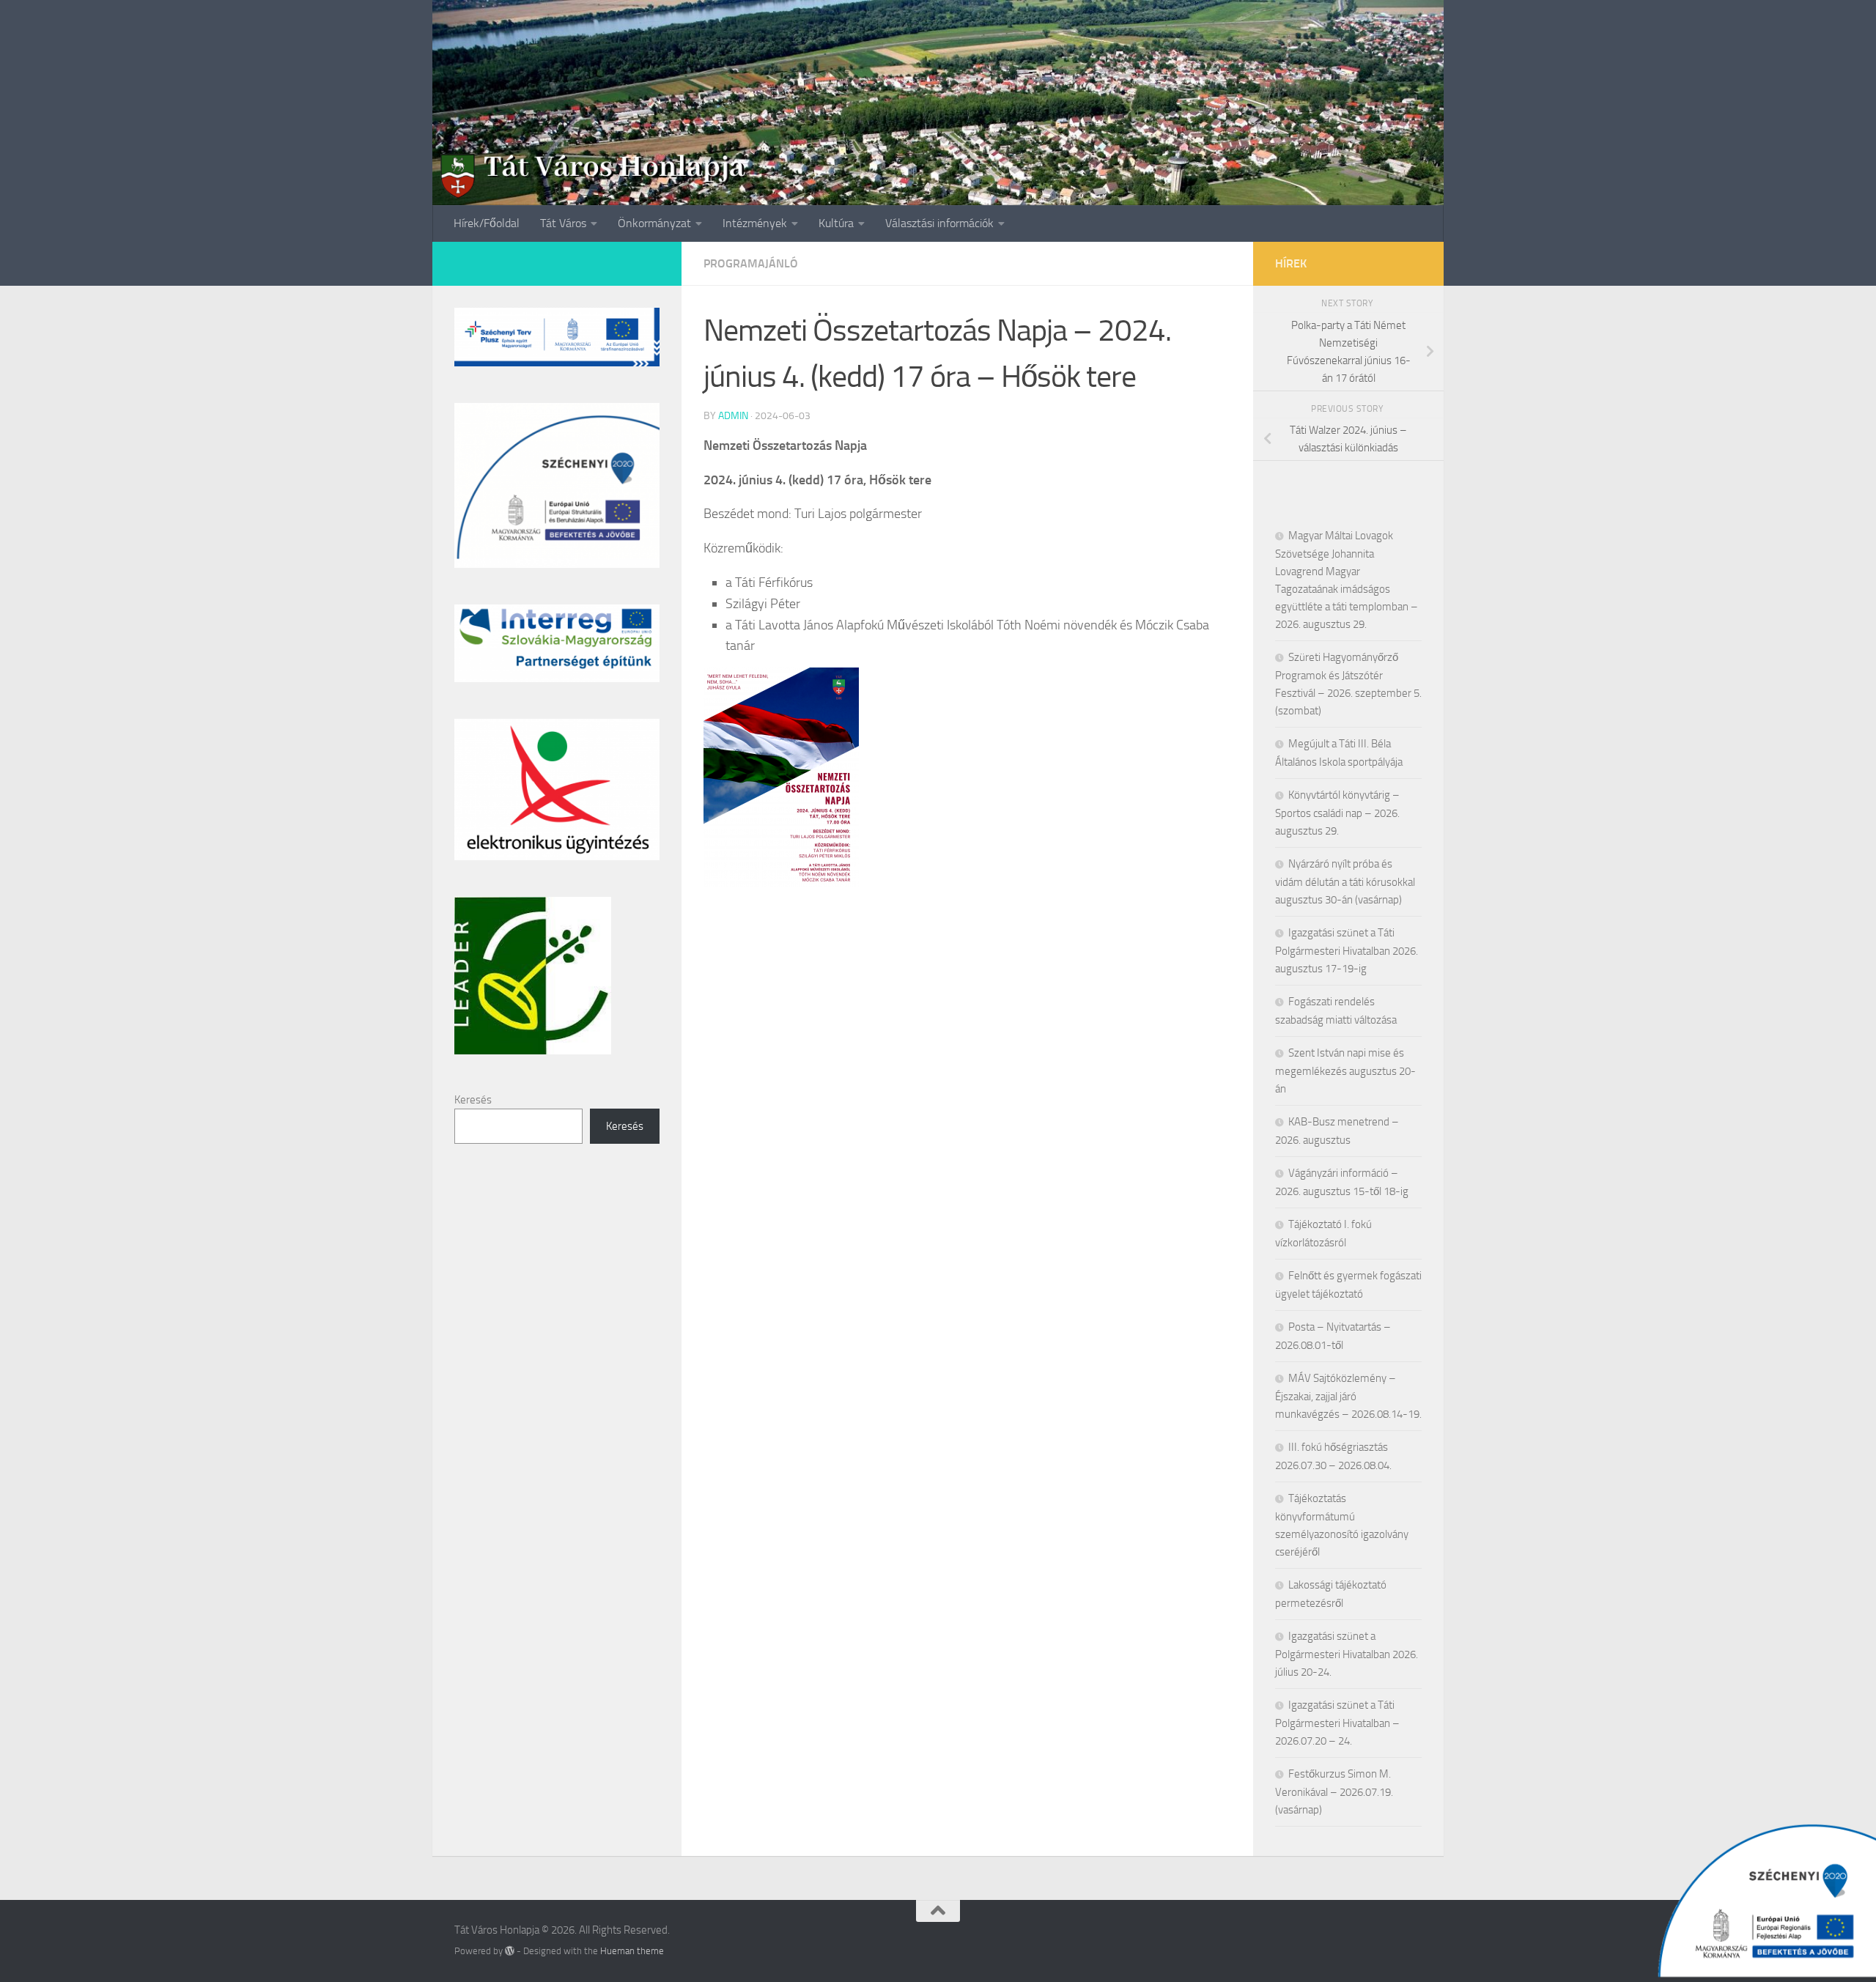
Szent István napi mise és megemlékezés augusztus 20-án (1345, 1071)
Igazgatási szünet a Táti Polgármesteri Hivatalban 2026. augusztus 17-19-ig (1347, 951)
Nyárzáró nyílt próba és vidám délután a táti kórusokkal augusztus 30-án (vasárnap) (1345, 882)
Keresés (473, 1100)
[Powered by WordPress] (510, 1951)
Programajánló (751, 263)
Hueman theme (632, 1951)
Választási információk (939, 223)
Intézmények (755, 223)
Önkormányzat (654, 223)
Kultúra (836, 223)
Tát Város (563, 223)
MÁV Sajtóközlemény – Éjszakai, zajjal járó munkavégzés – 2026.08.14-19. (1348, 1396)
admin (733, 416)
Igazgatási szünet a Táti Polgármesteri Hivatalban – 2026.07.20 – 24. (1337, 1723)
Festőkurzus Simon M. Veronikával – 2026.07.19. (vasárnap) (1334, 1792)
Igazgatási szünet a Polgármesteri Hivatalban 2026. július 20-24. (1347, 1654)
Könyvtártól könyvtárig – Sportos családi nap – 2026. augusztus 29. (1337, 813)
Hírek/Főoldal (487, 223)
